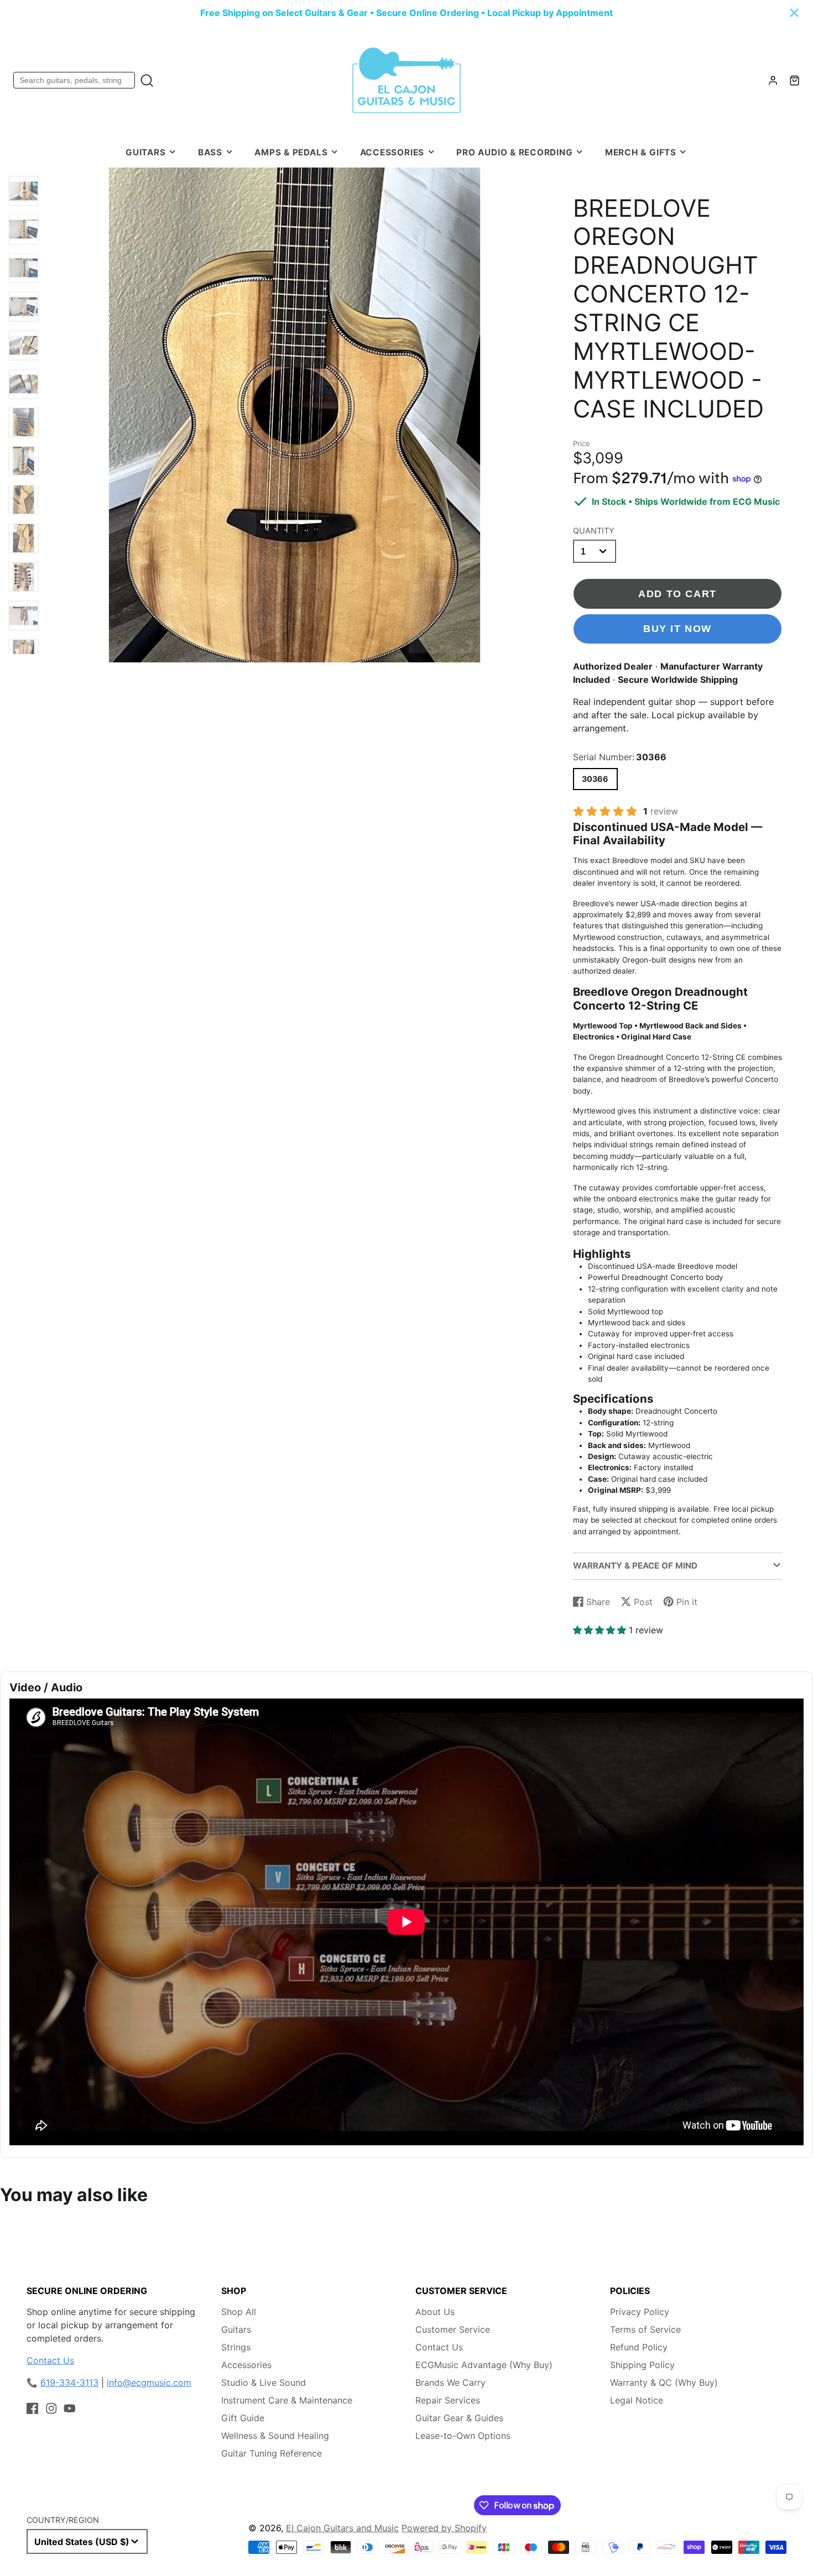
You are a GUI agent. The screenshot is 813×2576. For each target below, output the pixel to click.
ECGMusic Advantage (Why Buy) (484, 2365)
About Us (435, 2312)
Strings (236, 2347)
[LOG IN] (773, 80)
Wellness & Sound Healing (275, 2436)
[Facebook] (33, 2408)
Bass (210, 152)
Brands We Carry (450, 2382)
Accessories (392, 152)
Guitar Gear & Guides (459, 2418)
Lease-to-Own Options (463, 2436)
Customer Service (453, 2329)
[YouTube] (70, 2408)
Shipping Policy (642, 2365)
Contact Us (50, 2360)
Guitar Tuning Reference (272, 2453)
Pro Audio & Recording (514, 152)
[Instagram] (51, 2408)
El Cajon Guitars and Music (342, 2528)
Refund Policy (639, 2347)
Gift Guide (243, 2418)
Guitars (145, 152)
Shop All (239, 2312)
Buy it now (677, 628)
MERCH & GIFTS (641, 152)
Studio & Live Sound (264, 2382)
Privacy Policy (640, 2312)
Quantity (594, 531)
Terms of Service (645, 2329)
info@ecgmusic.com (149, 2382)
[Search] (147, 80)
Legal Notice (637, 2400)
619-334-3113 (69, 2382)
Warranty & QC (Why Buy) (664, 2382)
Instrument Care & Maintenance (287, 2400)
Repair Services (448, 2400)
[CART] (794, 80)
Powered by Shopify (444, 2528)
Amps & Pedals (291, 152)
